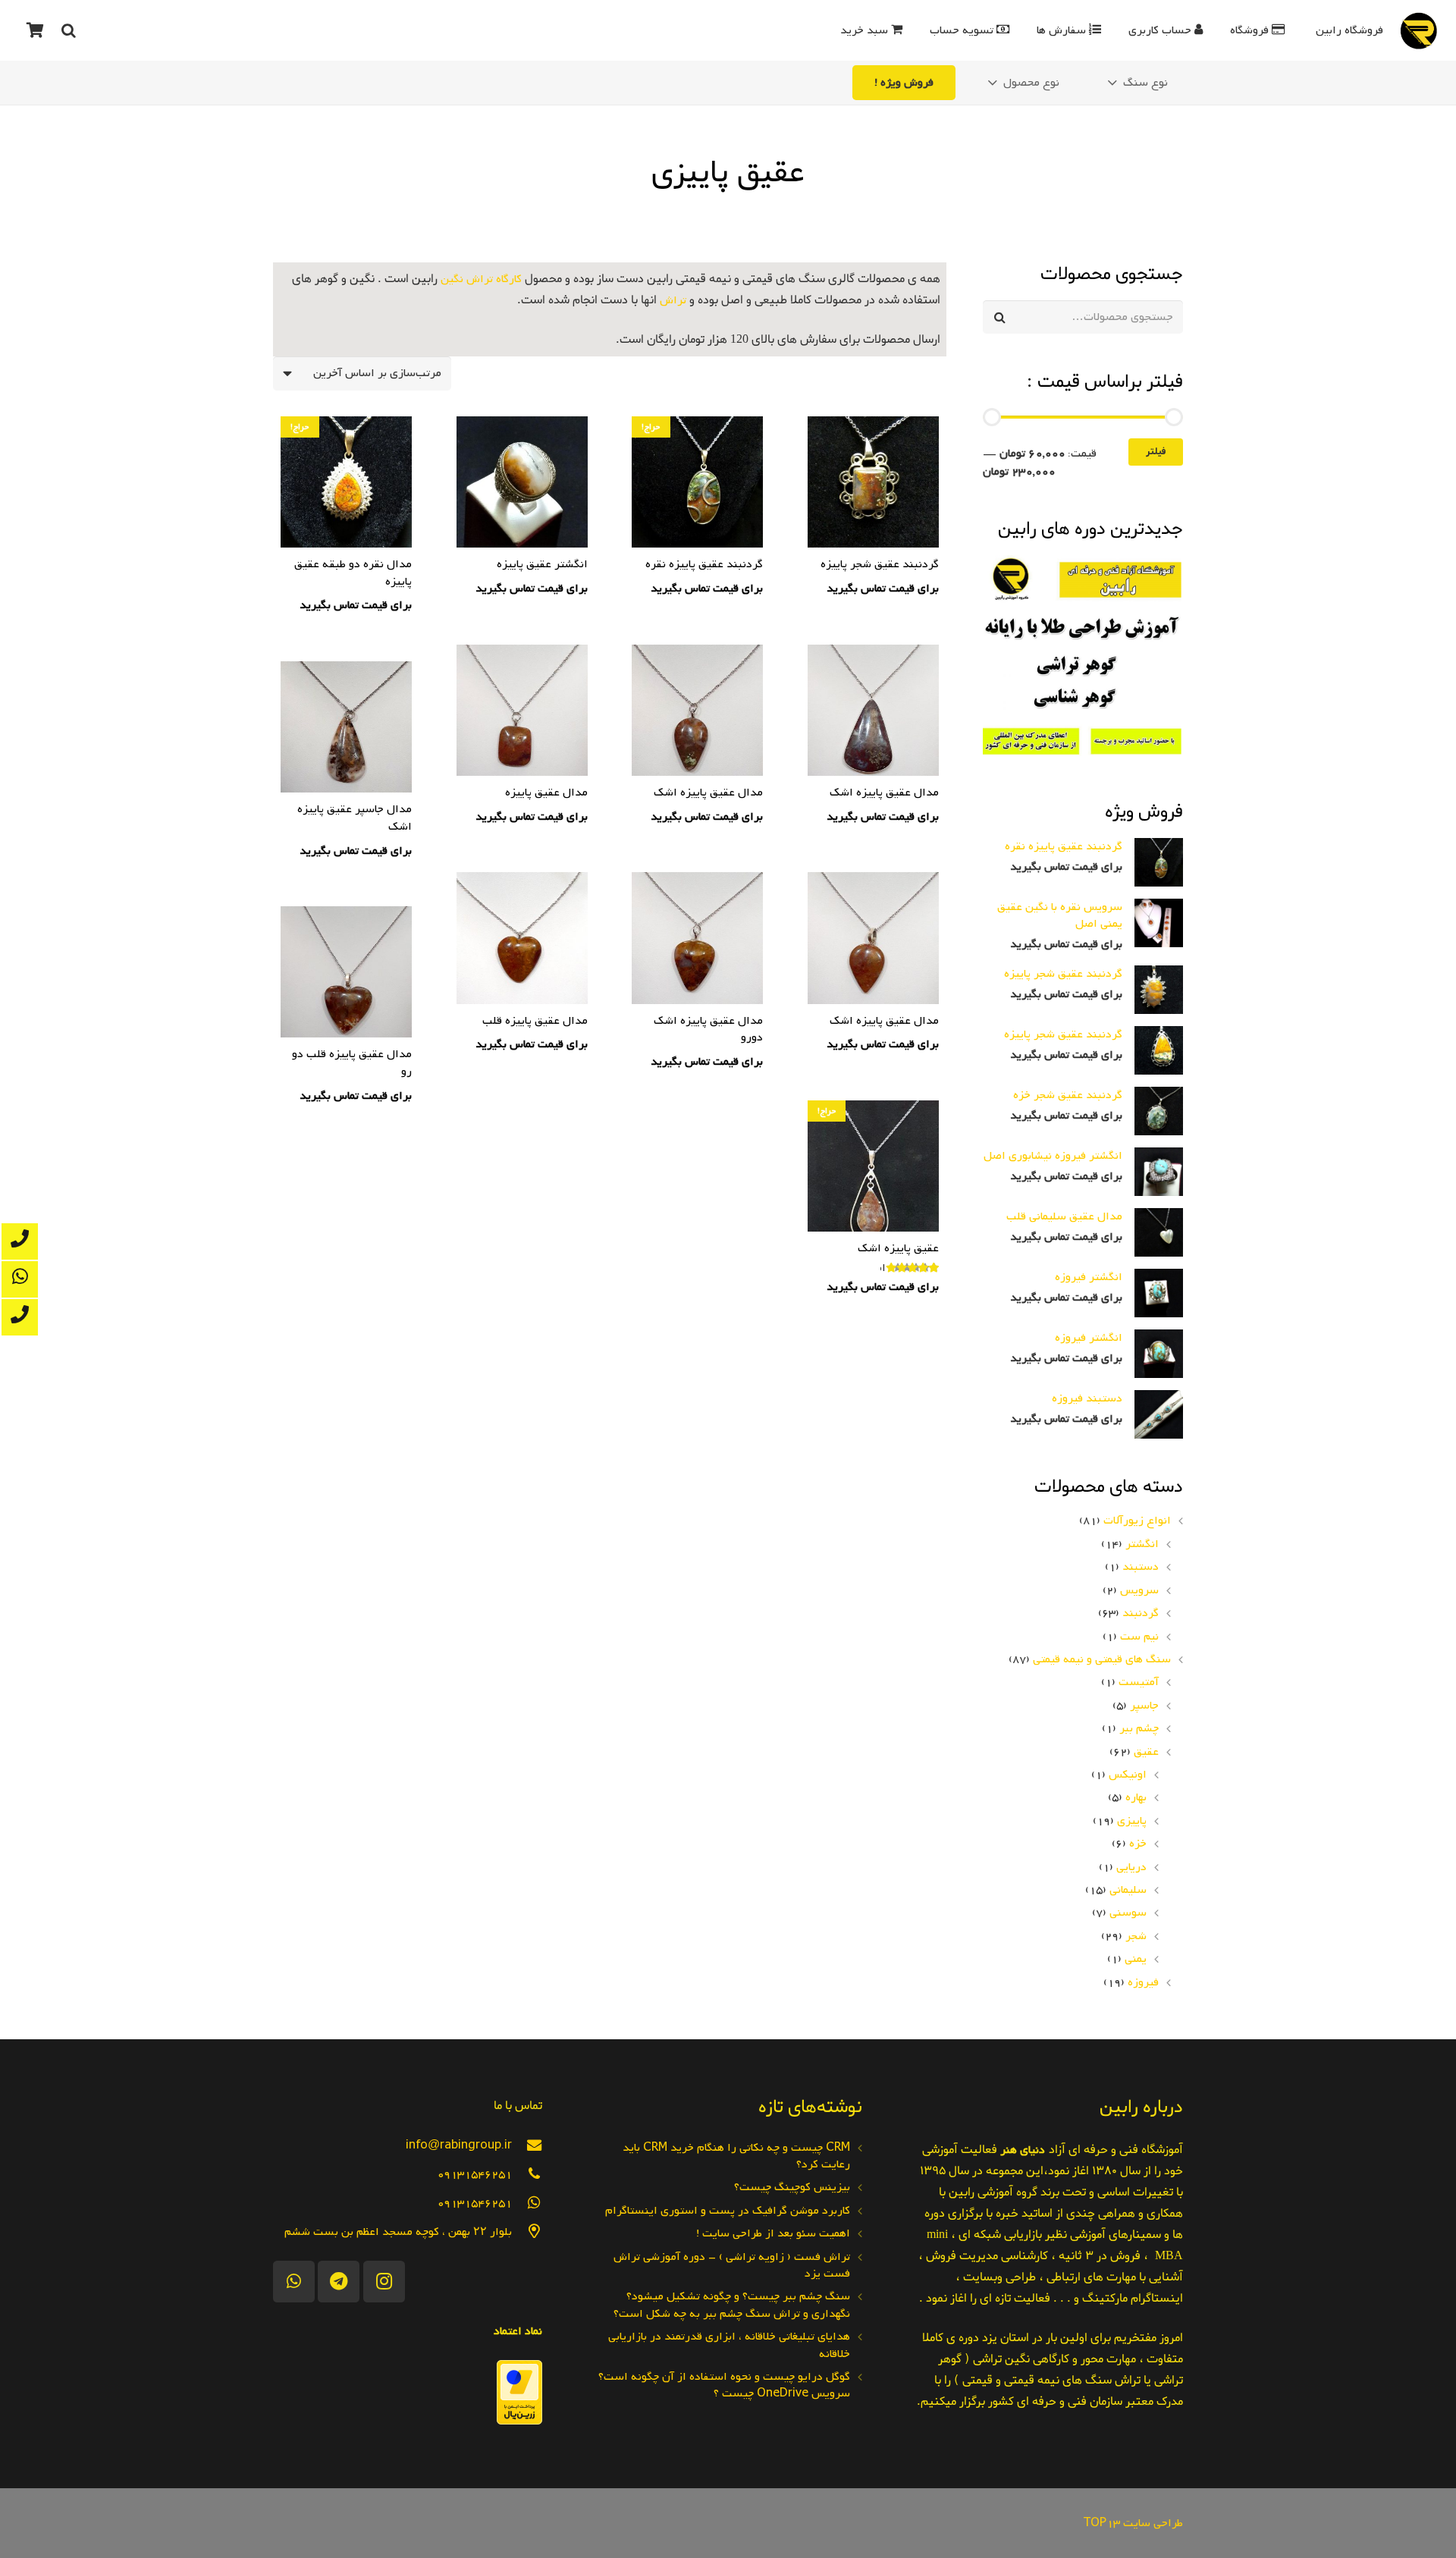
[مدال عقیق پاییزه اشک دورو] (697, 973)
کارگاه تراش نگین (481, 279)
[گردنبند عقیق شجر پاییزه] (873, 508)
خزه (1138, 1844)
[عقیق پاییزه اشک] (873, 1200)
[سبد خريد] (35, 30)
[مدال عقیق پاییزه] (522, 736)
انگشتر (1142, 1544)
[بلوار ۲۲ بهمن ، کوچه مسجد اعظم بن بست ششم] (527, 2232)
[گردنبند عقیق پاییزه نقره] (697, 508)
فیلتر (1156, 452)
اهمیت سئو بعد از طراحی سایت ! (773, 2233)
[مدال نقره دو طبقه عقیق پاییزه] (346, 517)
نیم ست (1139, 1637)
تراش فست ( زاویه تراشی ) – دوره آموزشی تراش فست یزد (732, 2265)
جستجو (1166, 317)
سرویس (1139, 1590)
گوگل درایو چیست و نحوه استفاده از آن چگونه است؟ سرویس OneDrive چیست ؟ (724, 2385)
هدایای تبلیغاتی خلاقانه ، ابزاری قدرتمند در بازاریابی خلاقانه (729, 2345)
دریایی (1131, 1867)
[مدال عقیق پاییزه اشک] (873, 736)
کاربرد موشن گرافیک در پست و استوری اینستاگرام (728, 2211)
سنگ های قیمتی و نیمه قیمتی (1102, 1659)
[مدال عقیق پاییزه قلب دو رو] (346, 1007)
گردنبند (1141, 1613)
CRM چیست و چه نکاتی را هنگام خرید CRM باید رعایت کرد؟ (736, 2156)
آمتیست (1139, 1682)
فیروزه (1143, 1982)
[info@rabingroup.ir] (527, 2145)
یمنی (1136, 1959)
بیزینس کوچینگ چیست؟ (792, 2187)
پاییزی (1132, 1821)
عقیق (1146, 1752)
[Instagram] (384, 2282)
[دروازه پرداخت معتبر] (519, 2421)
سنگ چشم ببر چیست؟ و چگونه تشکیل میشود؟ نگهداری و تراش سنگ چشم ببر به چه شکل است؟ (732, 2305)
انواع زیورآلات (1137, 1521)
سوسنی (1128, 1913)
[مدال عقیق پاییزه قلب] (522, 964)
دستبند (1141, 1567)
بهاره (1136, 1797)
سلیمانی (1128, 1890)
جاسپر (1144, 1706)
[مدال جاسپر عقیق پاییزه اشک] (346, 762)
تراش (673, 300)
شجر (1136, 1936)
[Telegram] (339, 2282)
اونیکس (1128, 1775)
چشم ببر (1139, 1728)
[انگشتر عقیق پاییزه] (522, 508)
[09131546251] (527, 2174)
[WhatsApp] (294, 2282)
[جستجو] (68, 31)
